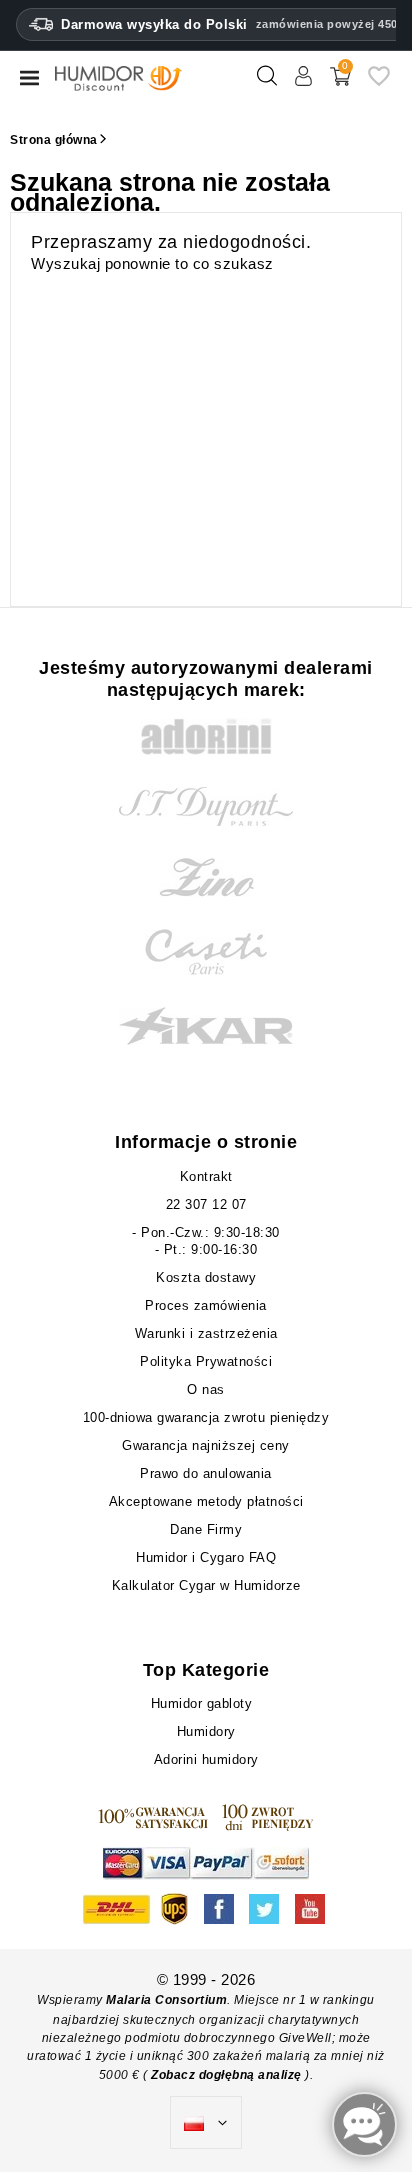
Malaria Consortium (166, 2000)
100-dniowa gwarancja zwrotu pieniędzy (206, 1417)
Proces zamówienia (206, 1305)
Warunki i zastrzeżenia (206, 1333)
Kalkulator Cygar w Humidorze (206, 1585)
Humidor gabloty (206, 1703)
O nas (206, 1389)
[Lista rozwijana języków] (206, 2123)
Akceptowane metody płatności (206, 1501)
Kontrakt (206, 1176)
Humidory (206, 1731)
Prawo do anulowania (206, 1473)
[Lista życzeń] (379, 83)
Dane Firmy (206, 1529)
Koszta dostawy (206, 1277)
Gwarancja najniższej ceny (206, 1445)
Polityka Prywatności (206, 1361)
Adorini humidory (206, 1759)
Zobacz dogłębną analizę (228, 2075)
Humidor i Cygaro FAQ (206, 1557)
